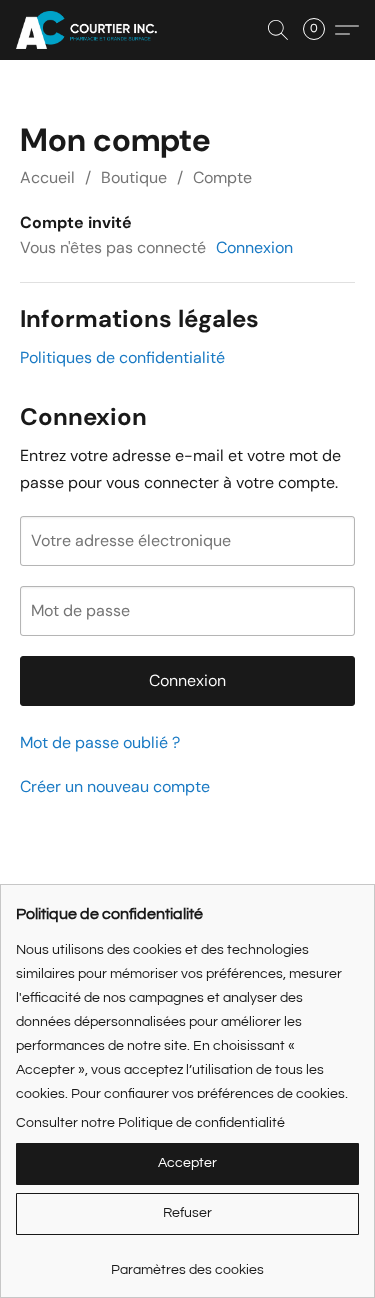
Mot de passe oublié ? (100, 742)
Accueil (47, 177)
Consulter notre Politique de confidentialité (150, 1123)
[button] (90, 30)
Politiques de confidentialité (122, 357)
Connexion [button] (254, 247)
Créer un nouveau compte (115, 786)
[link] (187, 1262)
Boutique (134, 177)
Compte (222, 177)
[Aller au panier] (320, 30)
